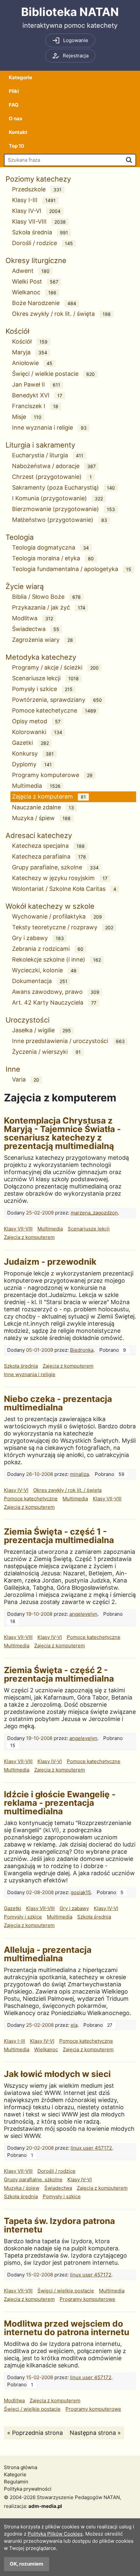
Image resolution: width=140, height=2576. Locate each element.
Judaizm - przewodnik (50, 1262)
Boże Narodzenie (44, 303)
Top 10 (16, 146)
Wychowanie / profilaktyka (57, 916)
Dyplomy (32, 764)
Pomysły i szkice (42, 689)
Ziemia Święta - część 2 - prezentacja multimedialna (59, 1674)
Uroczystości (28, 1020)
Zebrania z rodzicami (48, 949)
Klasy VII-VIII (39, 221)
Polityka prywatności (28, 2489)
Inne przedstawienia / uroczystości (68, 1041)
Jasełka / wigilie (42, 1030)
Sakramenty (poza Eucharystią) (63, 487)
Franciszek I (35, 406)
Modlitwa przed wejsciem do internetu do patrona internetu (67, 2328)
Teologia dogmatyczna (50, 547)
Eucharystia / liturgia (48, 455)
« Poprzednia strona (35, 2433)
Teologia (20, 537)
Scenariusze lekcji (45, 678)
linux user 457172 (91, 2148)
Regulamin (16, 2482)
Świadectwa (36, 629)
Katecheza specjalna (48, 846)
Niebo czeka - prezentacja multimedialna (58, 1403)
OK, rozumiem (27, 2564)
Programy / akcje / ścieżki (55, 667)
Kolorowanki (37, 732)
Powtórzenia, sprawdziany (57, 700)
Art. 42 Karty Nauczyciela (54, 1002)
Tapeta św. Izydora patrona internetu (59, 2225)
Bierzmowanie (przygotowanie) (63, 509)
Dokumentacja (40, 981)
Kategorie (21, 77)
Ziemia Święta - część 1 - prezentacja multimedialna (59, 1536)
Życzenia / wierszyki (46, 1052)
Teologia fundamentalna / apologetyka (72, 569)
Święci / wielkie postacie (53, 374)
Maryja (30, 352)
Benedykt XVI (37, 395)
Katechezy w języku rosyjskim (60, 878)
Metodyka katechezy (41, 657)
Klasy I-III (34, 200)
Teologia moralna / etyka (53, 558)
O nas (15, 118)
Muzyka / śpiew (41, 818)
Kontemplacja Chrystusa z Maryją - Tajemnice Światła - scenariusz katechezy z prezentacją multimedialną (62, 1133)
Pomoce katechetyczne (54, 710)
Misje (27, 417)
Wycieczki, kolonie (44, 970)
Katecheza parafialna (49, 856)
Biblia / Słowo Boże (46, 597)
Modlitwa (33, 618)
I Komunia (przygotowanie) (57, 498)
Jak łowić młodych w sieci (57, 2074)
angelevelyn (83, 1614)
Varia (26, 1079)
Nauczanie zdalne (43, 807)
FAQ (14, 105)
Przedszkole (37, 189)
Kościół (17, 331)
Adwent (31, 271)
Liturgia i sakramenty (40, 445)
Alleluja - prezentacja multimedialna (48, 1954)
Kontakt (18, 132)
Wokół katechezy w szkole (50, 906)
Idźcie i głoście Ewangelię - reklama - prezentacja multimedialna (60, 1803)
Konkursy (33, 753)
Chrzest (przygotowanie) (52, 477)
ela (74, 2025)
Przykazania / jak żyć (49, 607)
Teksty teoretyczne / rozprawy (63, 927)
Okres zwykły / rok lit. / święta (61, 314)
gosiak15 (81, 1892)
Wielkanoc (34, 292)
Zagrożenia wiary (42, 640)
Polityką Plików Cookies (55, 2534)
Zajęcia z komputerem (49, 796)
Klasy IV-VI (36, 211)
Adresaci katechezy (39, 835)
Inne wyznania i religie (49, 427)
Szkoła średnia (40, 232)
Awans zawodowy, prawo (56, 992)
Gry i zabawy (38, 938)
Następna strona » (95, 2433)
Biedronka (82, 1350)
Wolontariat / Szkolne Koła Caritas (64, 889)
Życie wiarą (25, 586)
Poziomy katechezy (38, 179)
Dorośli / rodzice (42, 243)
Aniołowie (32, 363)
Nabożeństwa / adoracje (54, 466)
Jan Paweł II (36, 384)
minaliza (79, 1474)
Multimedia (36, 786)
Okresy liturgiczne (36, 260)
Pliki (14, 91)
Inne (13, 1069)
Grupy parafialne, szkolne (55, 867)
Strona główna (21, 2467)
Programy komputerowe (52, 775)
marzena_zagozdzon (94, 1213)
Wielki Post (35, 281)
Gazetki (30, 743)
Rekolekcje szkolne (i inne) (56, 959)
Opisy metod (36, 721)
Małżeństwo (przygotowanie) (60, 520)
